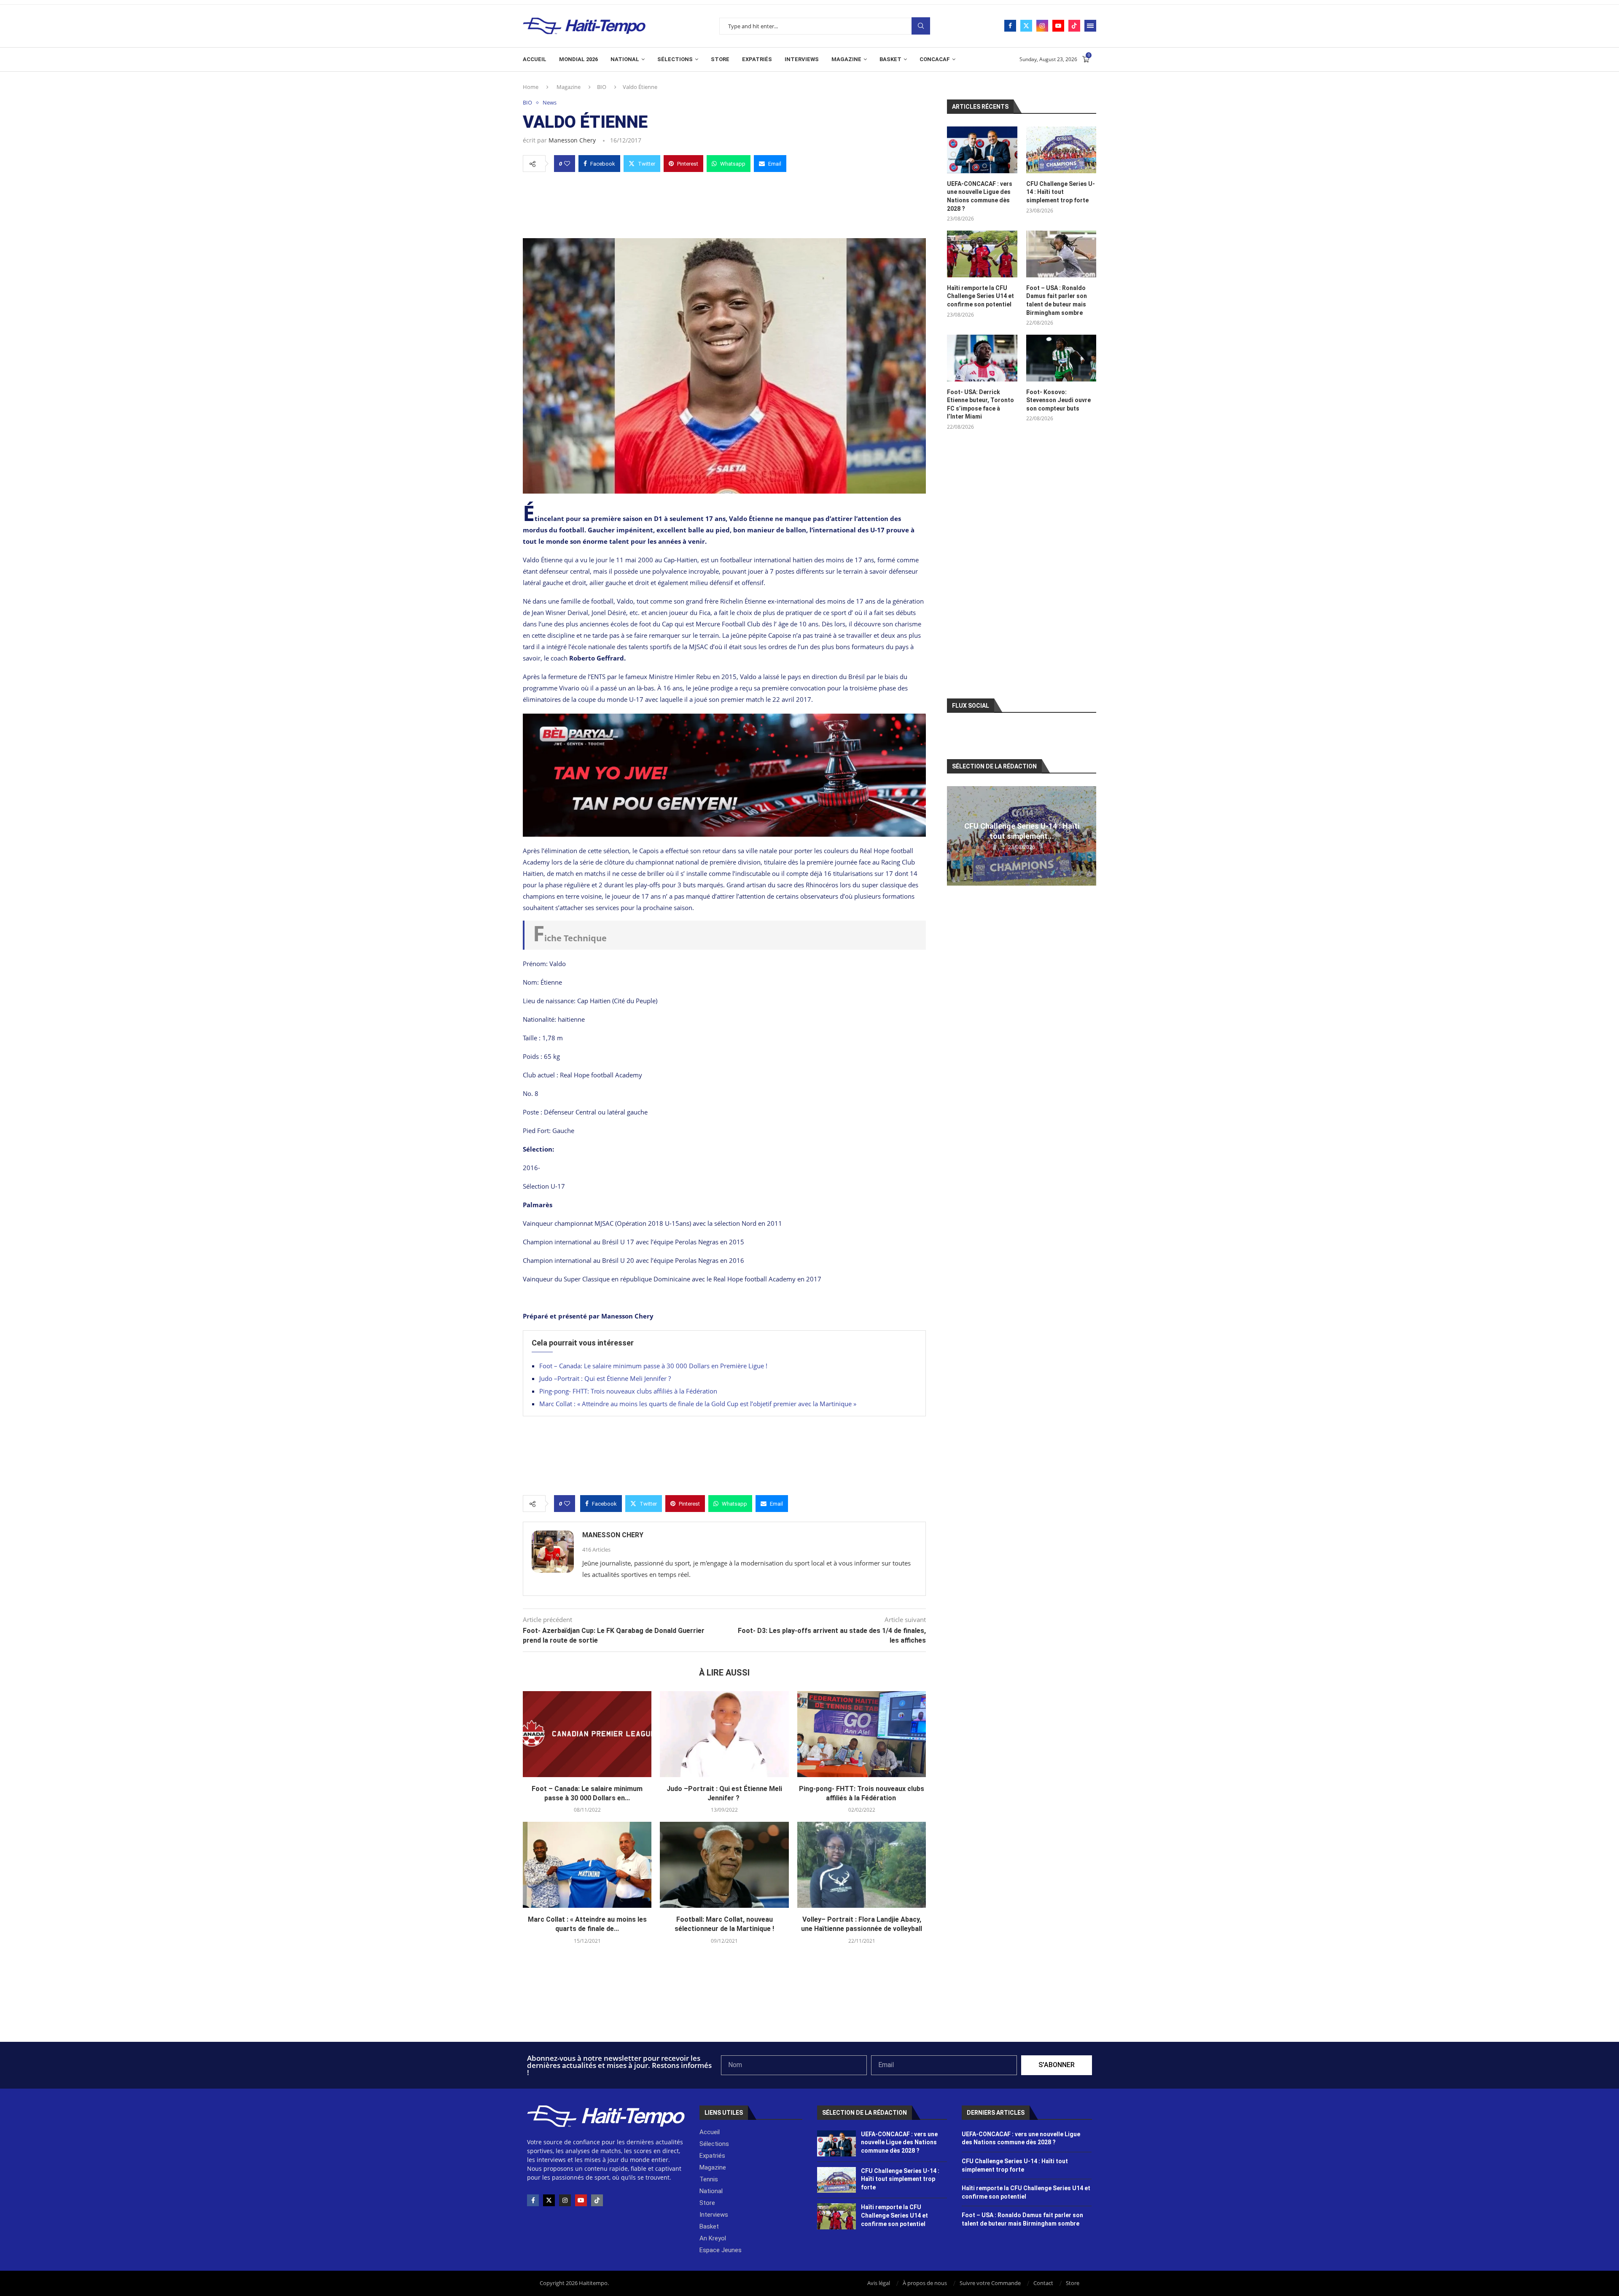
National (625, 59)
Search (921, 26)
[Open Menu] (1090, 26)
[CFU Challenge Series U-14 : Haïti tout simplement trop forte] (1061, 150)
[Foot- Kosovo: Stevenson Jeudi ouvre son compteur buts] (1061, 358)
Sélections (675, 59)
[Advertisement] (724, 203)
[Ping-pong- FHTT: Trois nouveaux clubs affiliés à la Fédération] (862, 1734)
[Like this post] (567, 164)
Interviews (802, 59)
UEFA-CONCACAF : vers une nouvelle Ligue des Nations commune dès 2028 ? (980, 196)
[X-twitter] (549, 2200)
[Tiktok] (1074, 26)
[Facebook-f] (533, 2200)
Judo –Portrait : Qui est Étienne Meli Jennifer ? (606, 1378)
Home (531, 87)
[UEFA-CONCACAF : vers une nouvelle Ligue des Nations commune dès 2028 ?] (982, 150)
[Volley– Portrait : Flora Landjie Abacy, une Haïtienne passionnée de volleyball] (862, 1865)
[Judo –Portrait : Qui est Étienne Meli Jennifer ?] (724, 1734)
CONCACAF (935, 59)
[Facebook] (1010, 26)
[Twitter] (1026, 26)
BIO (602, 87)
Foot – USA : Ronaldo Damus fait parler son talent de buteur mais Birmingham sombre (1057, 300)
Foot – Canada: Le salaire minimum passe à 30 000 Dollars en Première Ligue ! (653, 1366)
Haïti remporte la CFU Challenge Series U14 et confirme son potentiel (980, 296)
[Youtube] (1058, 26)
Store (720, 59)
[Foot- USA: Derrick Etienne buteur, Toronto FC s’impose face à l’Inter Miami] (982, 358)
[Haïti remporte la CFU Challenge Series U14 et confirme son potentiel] (982, 254)
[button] (955, 835)
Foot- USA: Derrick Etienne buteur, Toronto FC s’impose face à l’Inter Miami (980, 404)
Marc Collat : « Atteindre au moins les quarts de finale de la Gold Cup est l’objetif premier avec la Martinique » (698, 1404)
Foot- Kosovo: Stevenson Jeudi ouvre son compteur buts (1058, 400)
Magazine (846, 59)
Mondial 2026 (578, 59)
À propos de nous (925, 2283)
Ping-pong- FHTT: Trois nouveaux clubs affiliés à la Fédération (629, 1391)
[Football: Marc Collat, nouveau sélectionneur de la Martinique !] (724, 1865)
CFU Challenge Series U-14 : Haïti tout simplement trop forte (1061, 192)
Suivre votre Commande (990, 2283)
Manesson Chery (572, 140)
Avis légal (879, 2283)
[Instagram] (1042, 26)
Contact (1043, 2283)
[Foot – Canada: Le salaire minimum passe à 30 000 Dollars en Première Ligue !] (587, 1734)
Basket (890, 59)
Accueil (535, 59)
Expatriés (757, 59)
